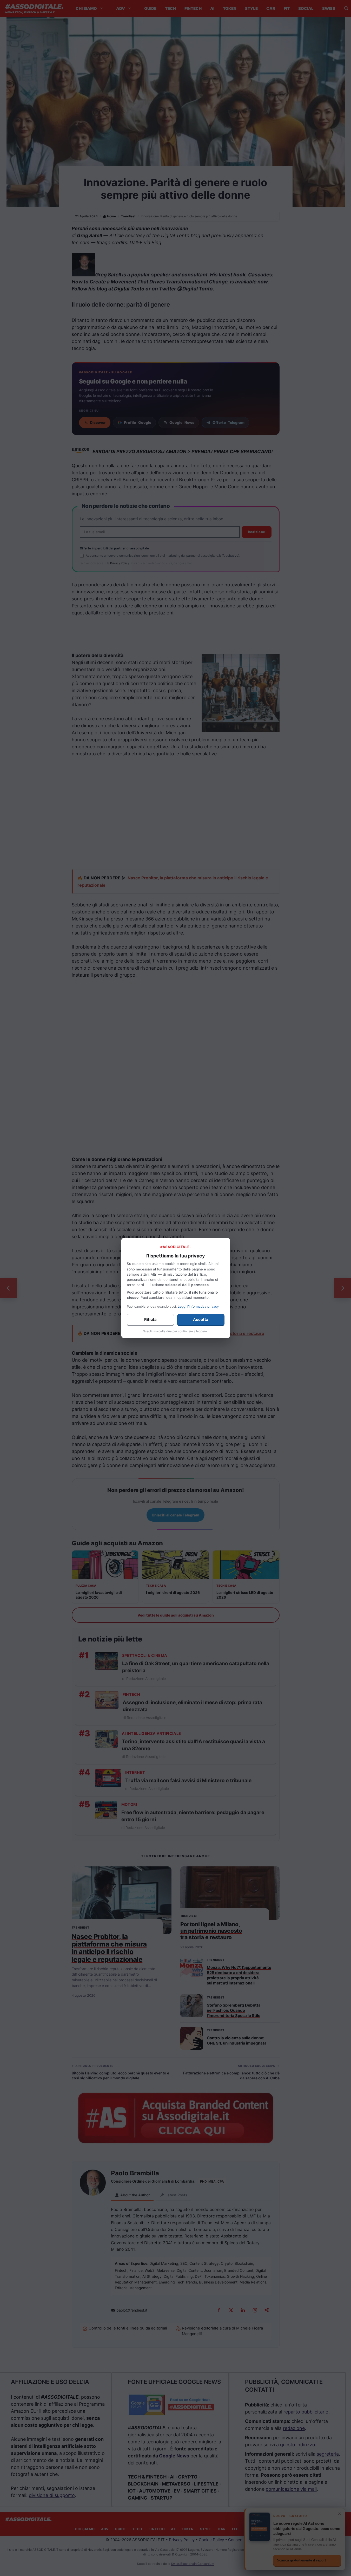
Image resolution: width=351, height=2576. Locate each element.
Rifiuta (150, 1319)
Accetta (201, 1319)
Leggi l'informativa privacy (198, 1306)
